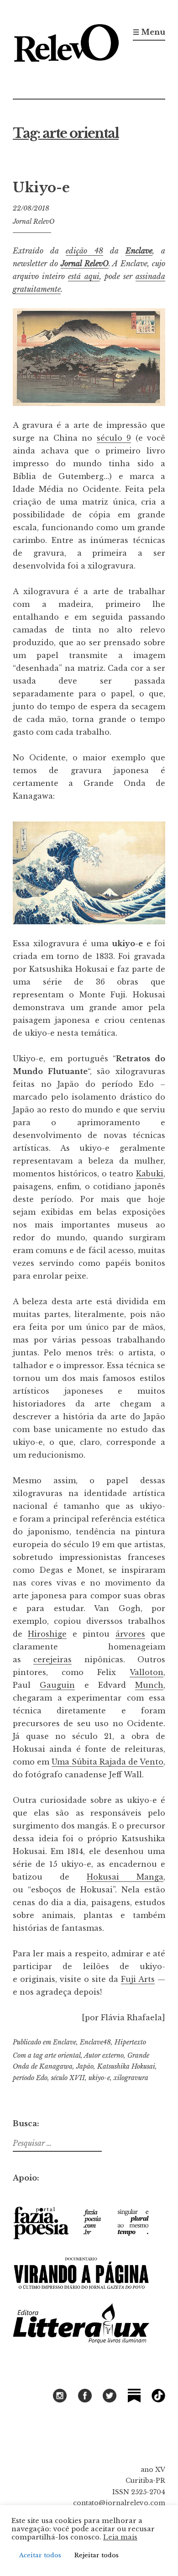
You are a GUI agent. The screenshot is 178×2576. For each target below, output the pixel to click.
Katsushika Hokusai (126, 2066)
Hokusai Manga (125, 1877)
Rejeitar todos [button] (97, 2555)
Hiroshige (47, 1634)
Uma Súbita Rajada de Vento (107, 1762)
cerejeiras (52, 1659)
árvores (130, 1634)
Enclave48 (95, 2042)
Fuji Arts (138, 1979)
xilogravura (131, 2078)
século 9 (114, 438)
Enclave (139, 251)
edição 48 (84, 251)
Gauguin (57, 1685)
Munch (149, 1685)
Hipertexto (130, 2042)
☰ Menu (149, 32)
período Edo (30, 2078)
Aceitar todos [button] (40, 2555)
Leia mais (120, 2537)
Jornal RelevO (34, 221)
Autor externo (104, 2055)
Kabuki (150, 1174)
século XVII (68, 2078)
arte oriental (63, 2055)
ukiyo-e (99, 2078)
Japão (85, 2066)
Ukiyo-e (41, 188)
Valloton (147, 1672)
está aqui (84, 276)
